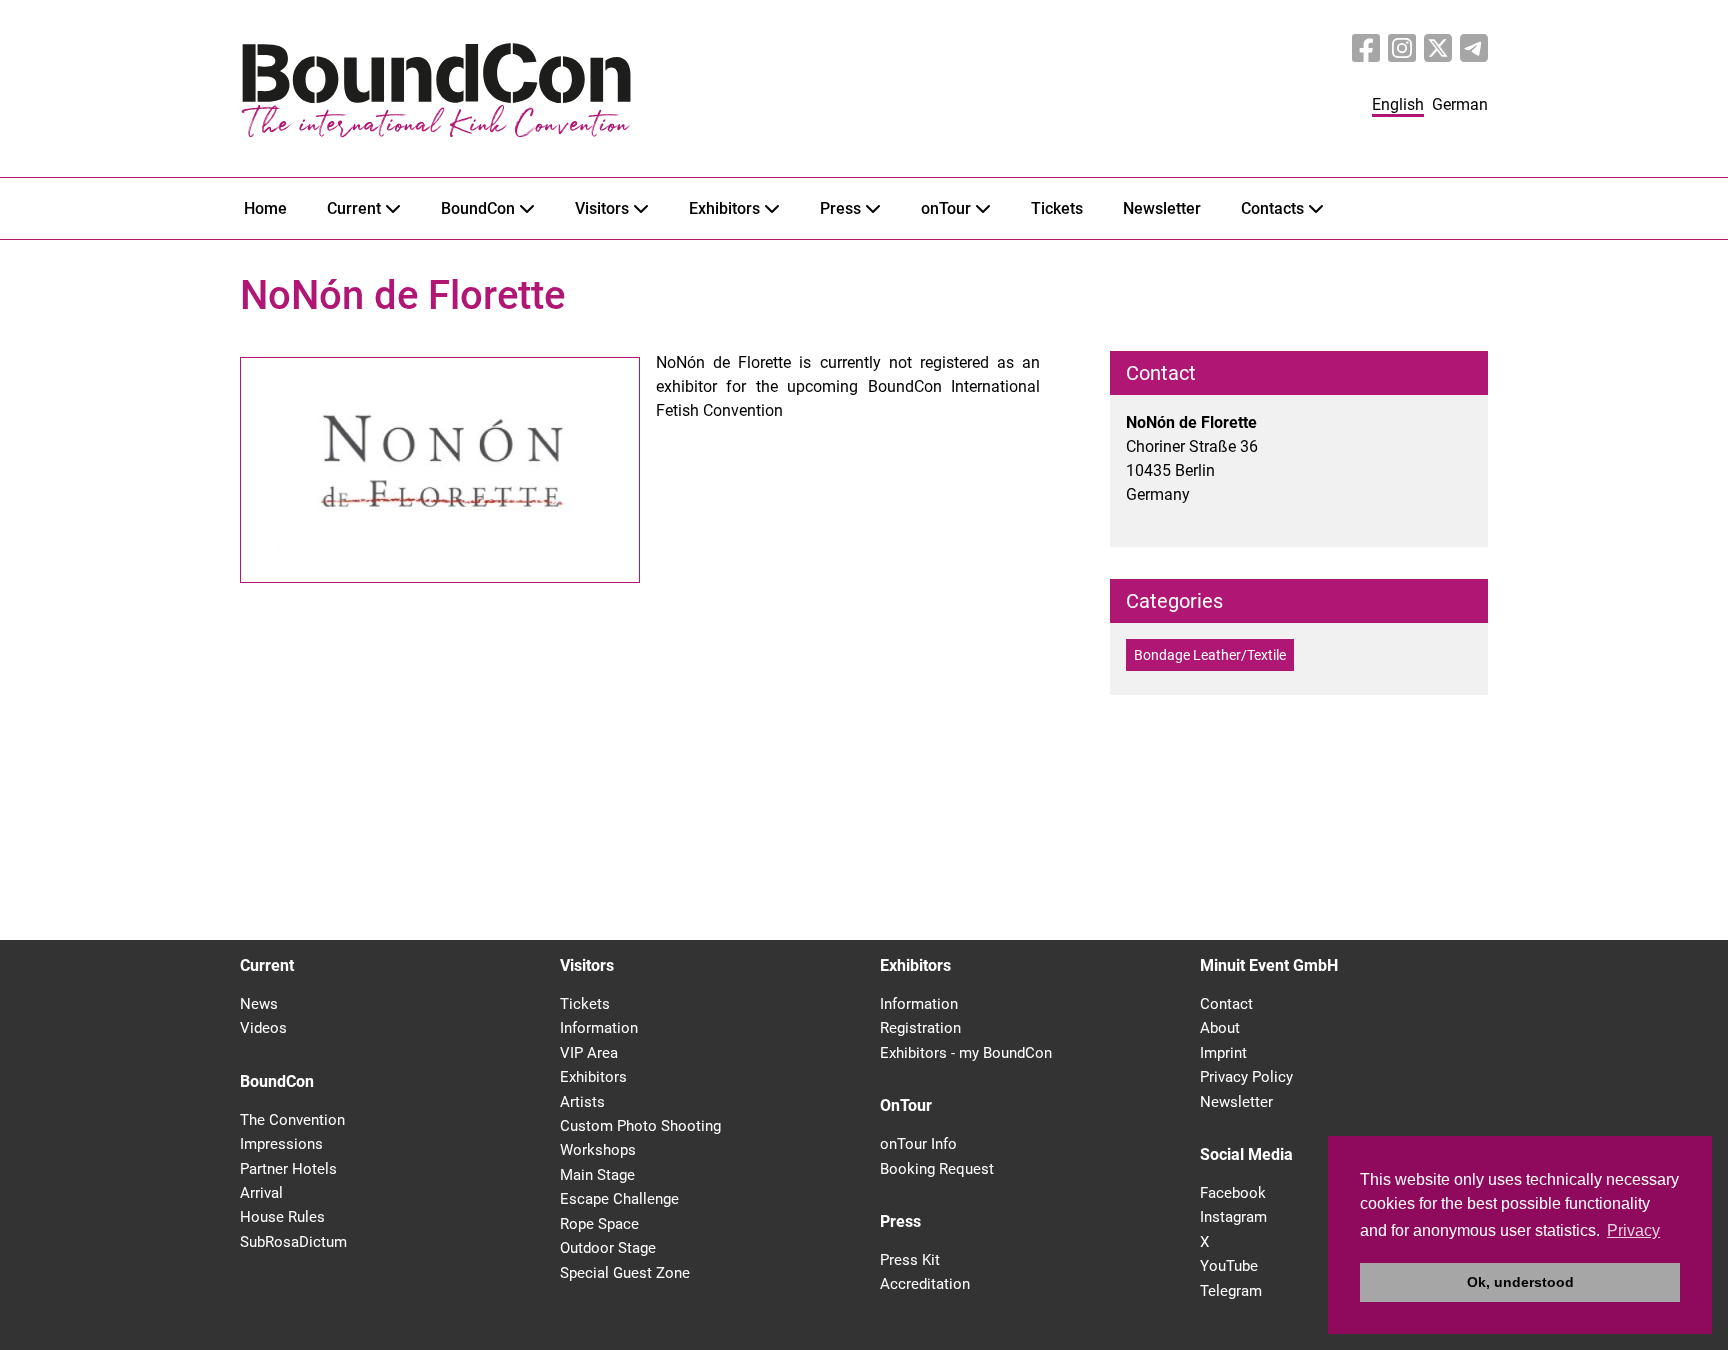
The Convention (292, 1120)
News (259, 1004)
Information (599, 1028)
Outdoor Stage (608, 1248)
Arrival (261, 1193)
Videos (263, 1028)
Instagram (1233, 1217)
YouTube (1229, 1266)
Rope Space (599, 1224)
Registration (920, 1028)
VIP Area (589, 1053)
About (1220, 1028)
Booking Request (937, 1169)
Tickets (1057, 208)
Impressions (281, 1144)
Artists (582, 1102)
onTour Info (918, 1144)
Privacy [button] (1633, 1230)
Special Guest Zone (625, 1273)
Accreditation (925, 1284)
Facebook (1233, 1193)
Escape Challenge (619, 1199)
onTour (946, 208)
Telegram (1231, 1291)
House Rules (282, 1217)
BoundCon (478, 208)
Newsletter (1162, 208)
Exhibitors (724, 208)
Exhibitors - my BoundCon (966, 1053)
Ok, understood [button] (1520, 1282)
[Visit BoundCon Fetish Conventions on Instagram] (1402, 48)
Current (354, 208)
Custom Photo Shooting (640, 1126)
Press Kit (910, 1260)
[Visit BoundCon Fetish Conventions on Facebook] (1366, 48)
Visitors (602, 208)
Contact (1226, 1004)
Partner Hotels (288, 1169)
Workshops (598, 1150)
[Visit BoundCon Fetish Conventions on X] (1438, 48)
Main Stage (597, 1175)
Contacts (1272, 208)
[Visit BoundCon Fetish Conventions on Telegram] (1474, 48)
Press (840, 208)
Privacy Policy (1246, 1077)
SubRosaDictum (293, 1242)
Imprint (1223, 1053)
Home (265, 208)
